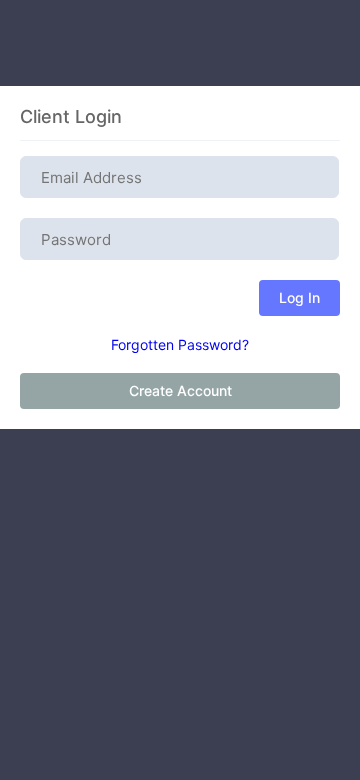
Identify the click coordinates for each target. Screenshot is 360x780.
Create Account (180, 390)
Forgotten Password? (180, 344)
